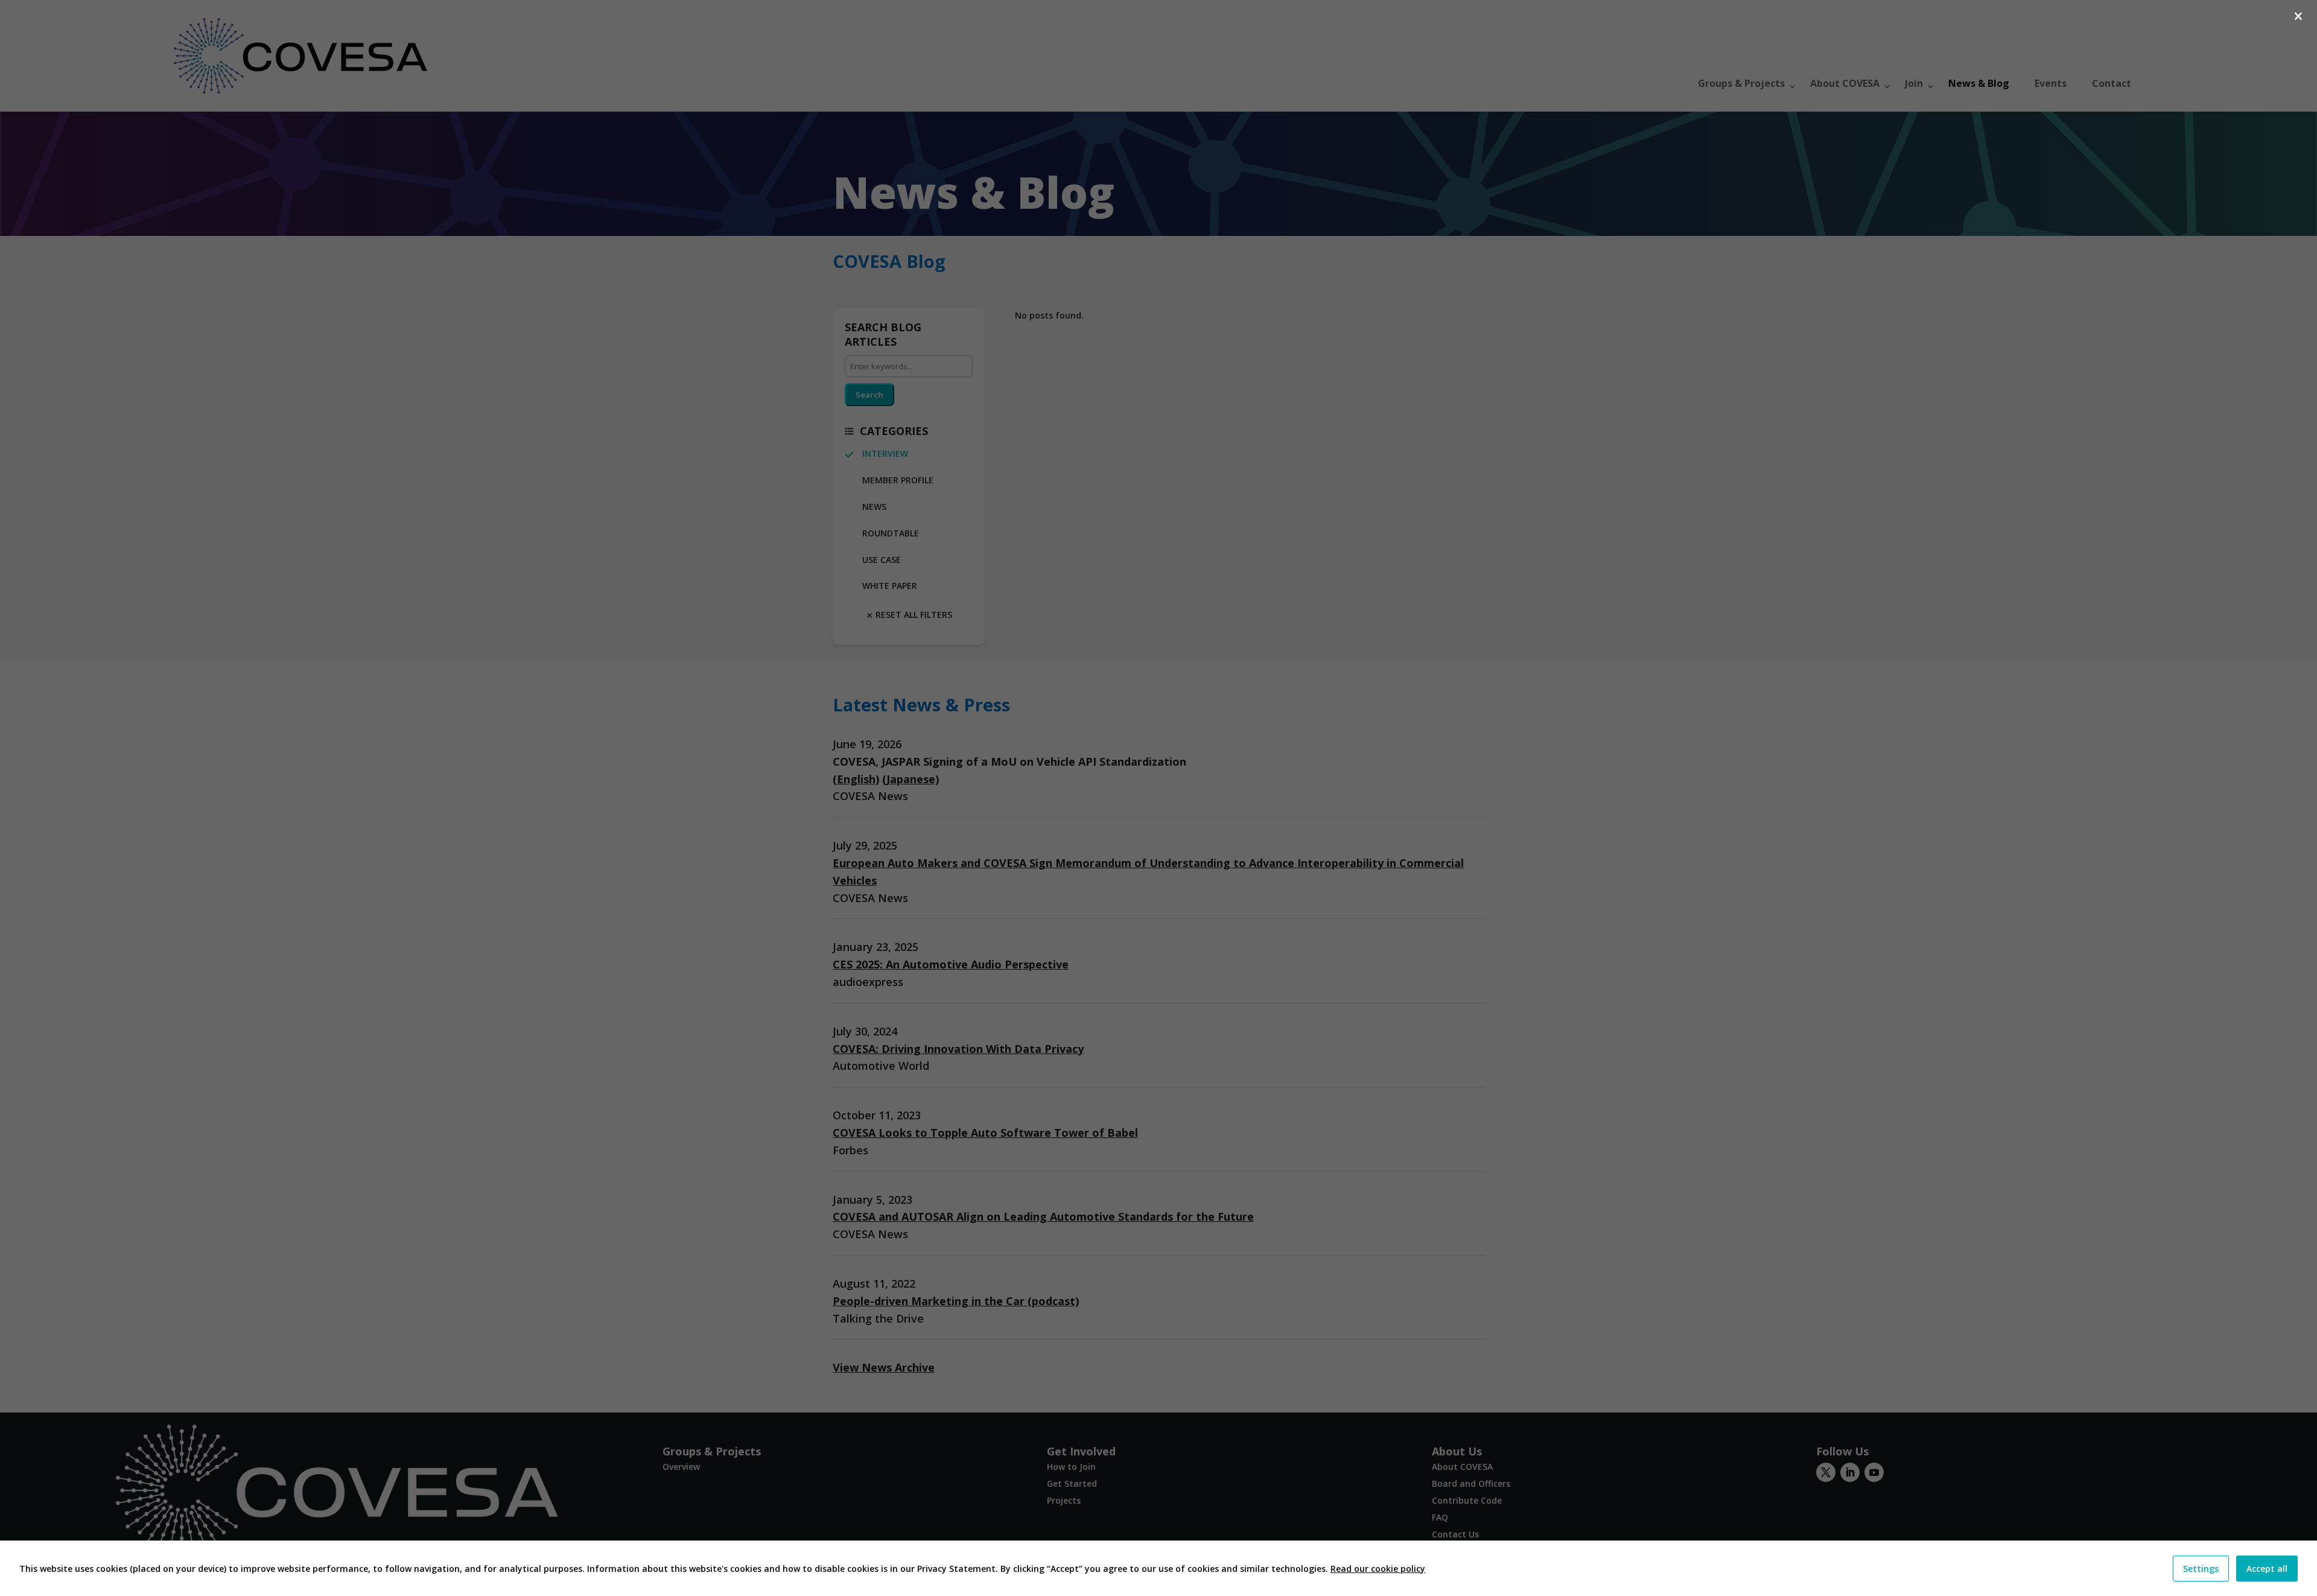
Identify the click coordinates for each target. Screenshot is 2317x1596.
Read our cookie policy (1378, 1569)
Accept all (2267, 1569)
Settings (2201, 1569)
